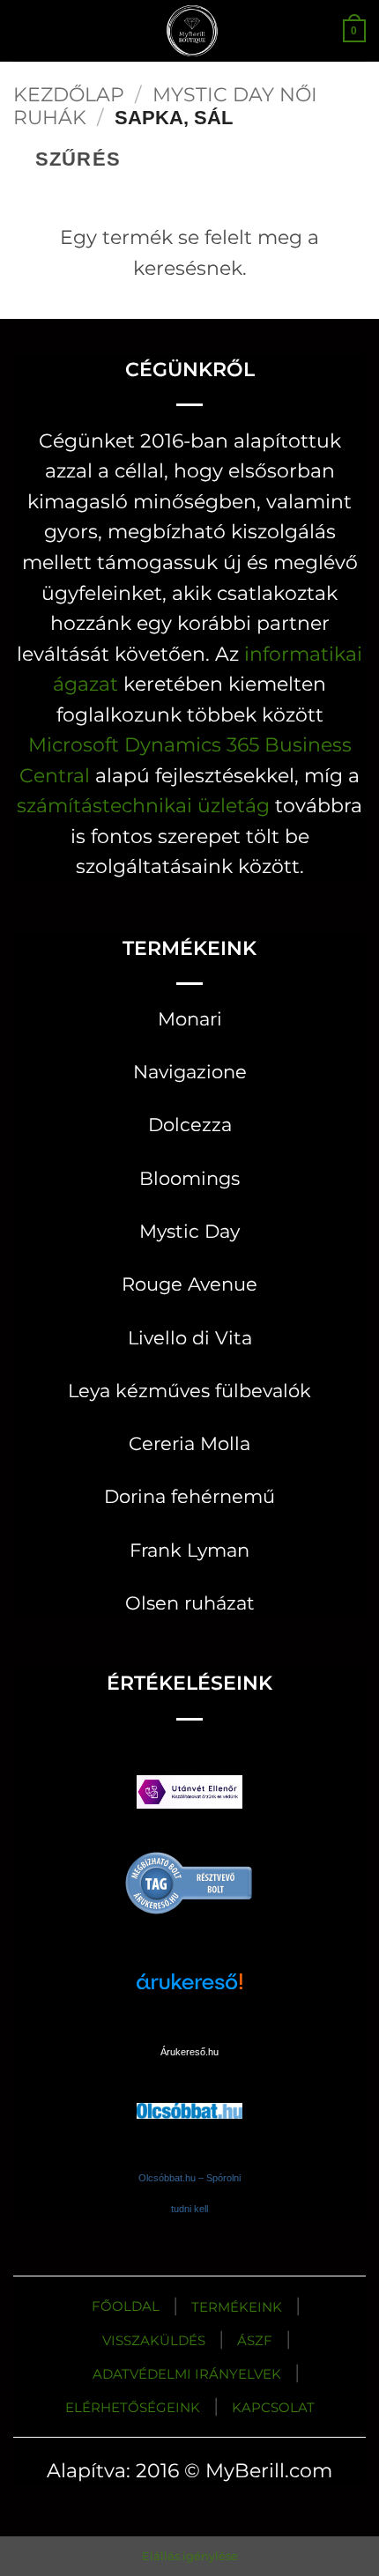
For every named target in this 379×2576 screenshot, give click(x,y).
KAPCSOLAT (273, 2407)
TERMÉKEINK (237, 2307)
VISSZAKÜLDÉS (154, 2340)
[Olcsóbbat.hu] (189, 2095)
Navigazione (190, 1072)
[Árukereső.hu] (189, 1882)
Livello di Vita (190, 1338)
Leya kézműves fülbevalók (189, 1391)
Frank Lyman (189, 1550)
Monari (190, 1019)
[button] (28, 30)
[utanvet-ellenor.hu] (189, 1796)
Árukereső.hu (189, 2052)
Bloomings (189, 1178)
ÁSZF (255, 2340)
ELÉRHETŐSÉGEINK (133, 2407)
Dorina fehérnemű (189, 1496)
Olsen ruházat (190, 1603)
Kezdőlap (69, 94)
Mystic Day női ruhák (165, 106)
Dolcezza (190, 1125)
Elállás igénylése (190, 2556)
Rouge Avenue (189, 1284)
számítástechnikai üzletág (143, 805)
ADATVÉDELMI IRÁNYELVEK (187, 2374)
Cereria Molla (189, 1443)
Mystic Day (189, 1231)
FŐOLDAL (126, 2306)
